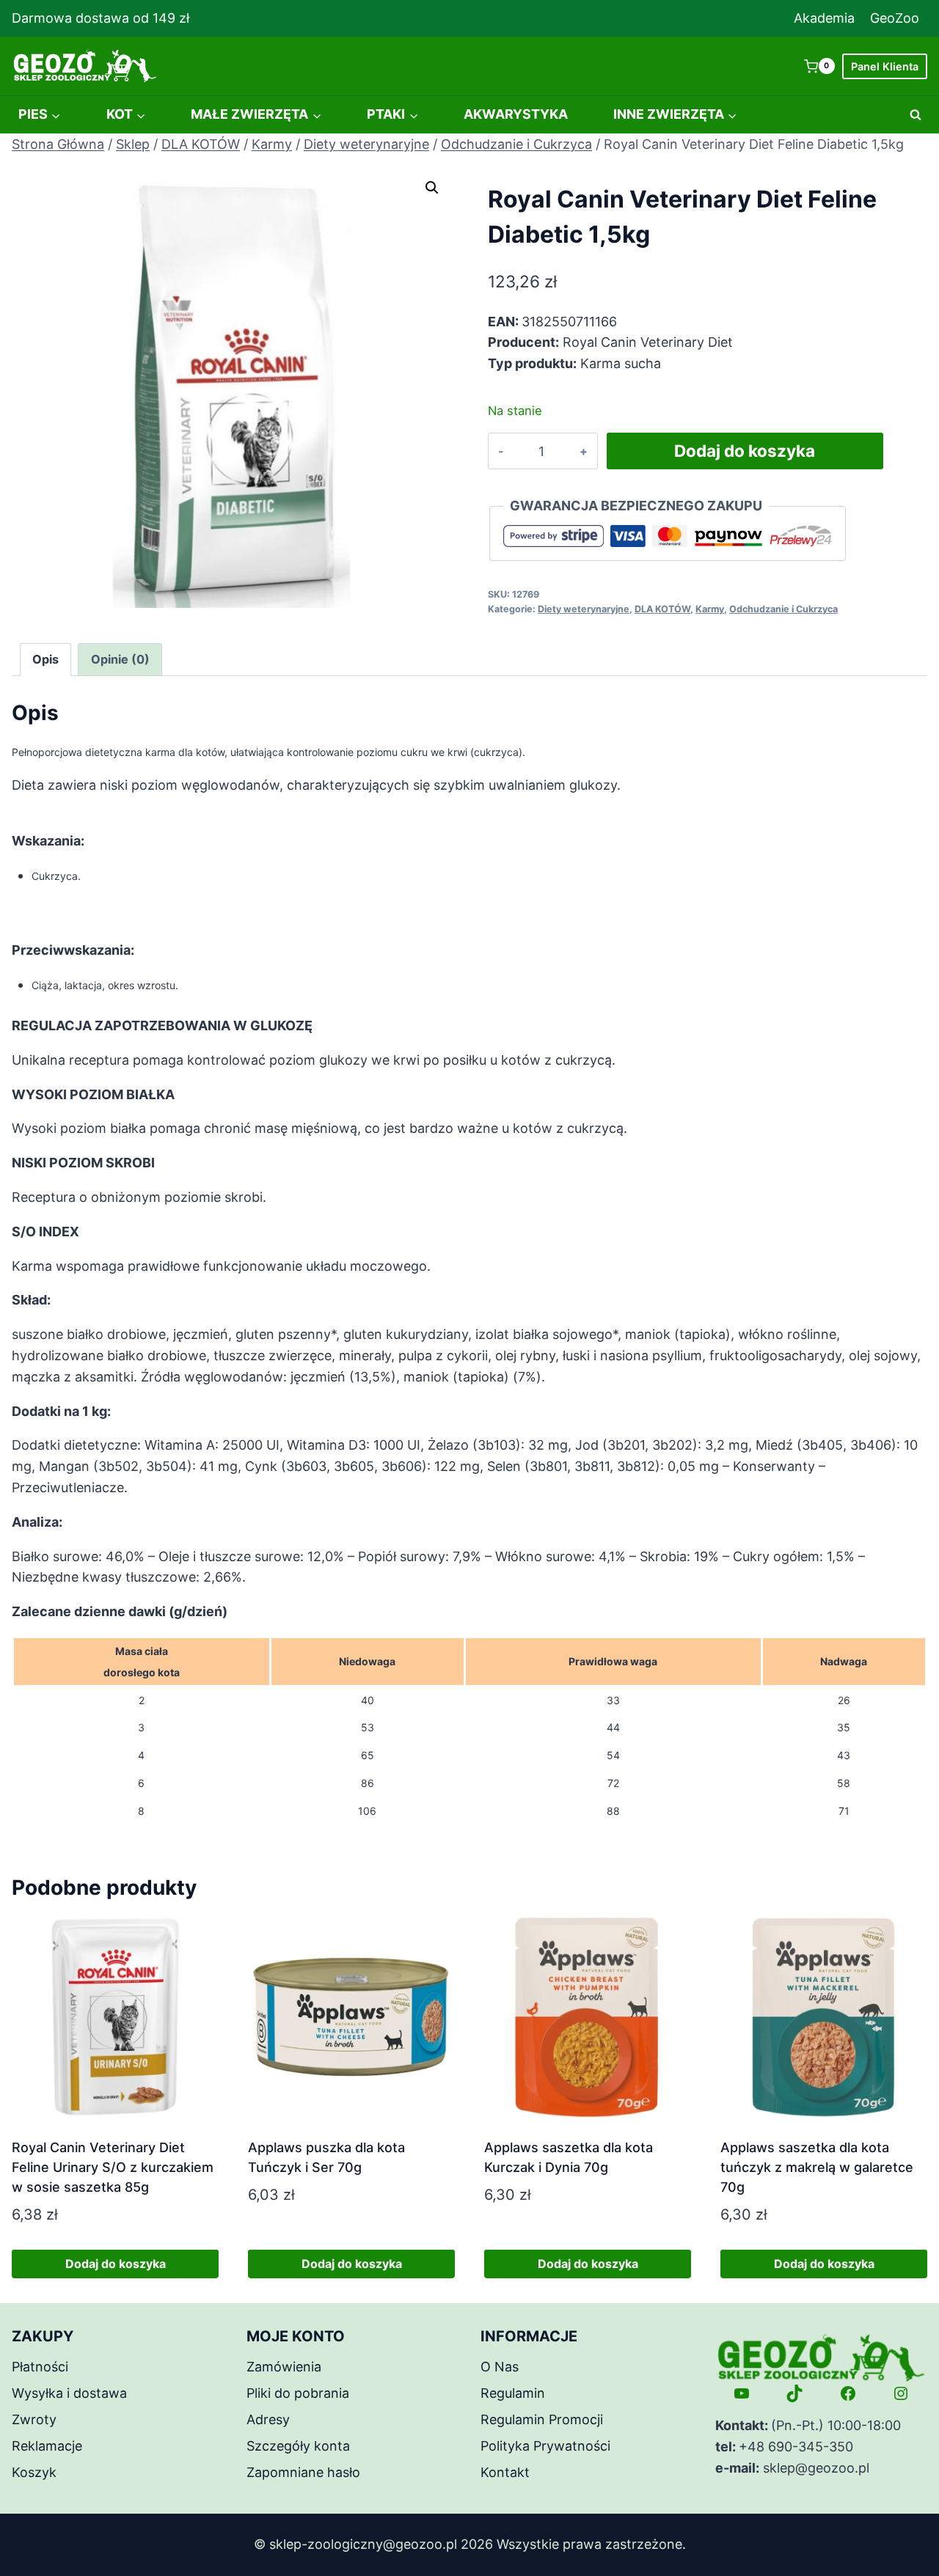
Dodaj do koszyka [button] (116, 2264)
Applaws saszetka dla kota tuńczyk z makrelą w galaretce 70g (817, 2167)
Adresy (268, 2419)
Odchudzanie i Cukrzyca (783, 609)
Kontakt (505, 2472)
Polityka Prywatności (545, 2446)
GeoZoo (895, 18)
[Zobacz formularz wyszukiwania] (916, 115)
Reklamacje (47, 2446)
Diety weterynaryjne (584, 609)
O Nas (500, 2367)
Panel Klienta (885, 66)
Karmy (710, 609)
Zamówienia (284, 2367)
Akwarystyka (516, 114)
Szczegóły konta (298, 2446)
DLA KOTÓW (662, 609)
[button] (432, 188)
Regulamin (513, 2393)
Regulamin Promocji (542, 2419)
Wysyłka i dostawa (69, 2393)
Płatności (40, 2367)
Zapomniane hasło (303, 2472)
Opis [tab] (45, 659)
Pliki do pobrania (298, 2393)
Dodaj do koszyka (745, 451)
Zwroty (34, 2419)
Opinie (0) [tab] (120, 659)
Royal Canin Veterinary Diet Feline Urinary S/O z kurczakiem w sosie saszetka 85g (113, 2167)
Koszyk (34, 2472)
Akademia (824, 18)
